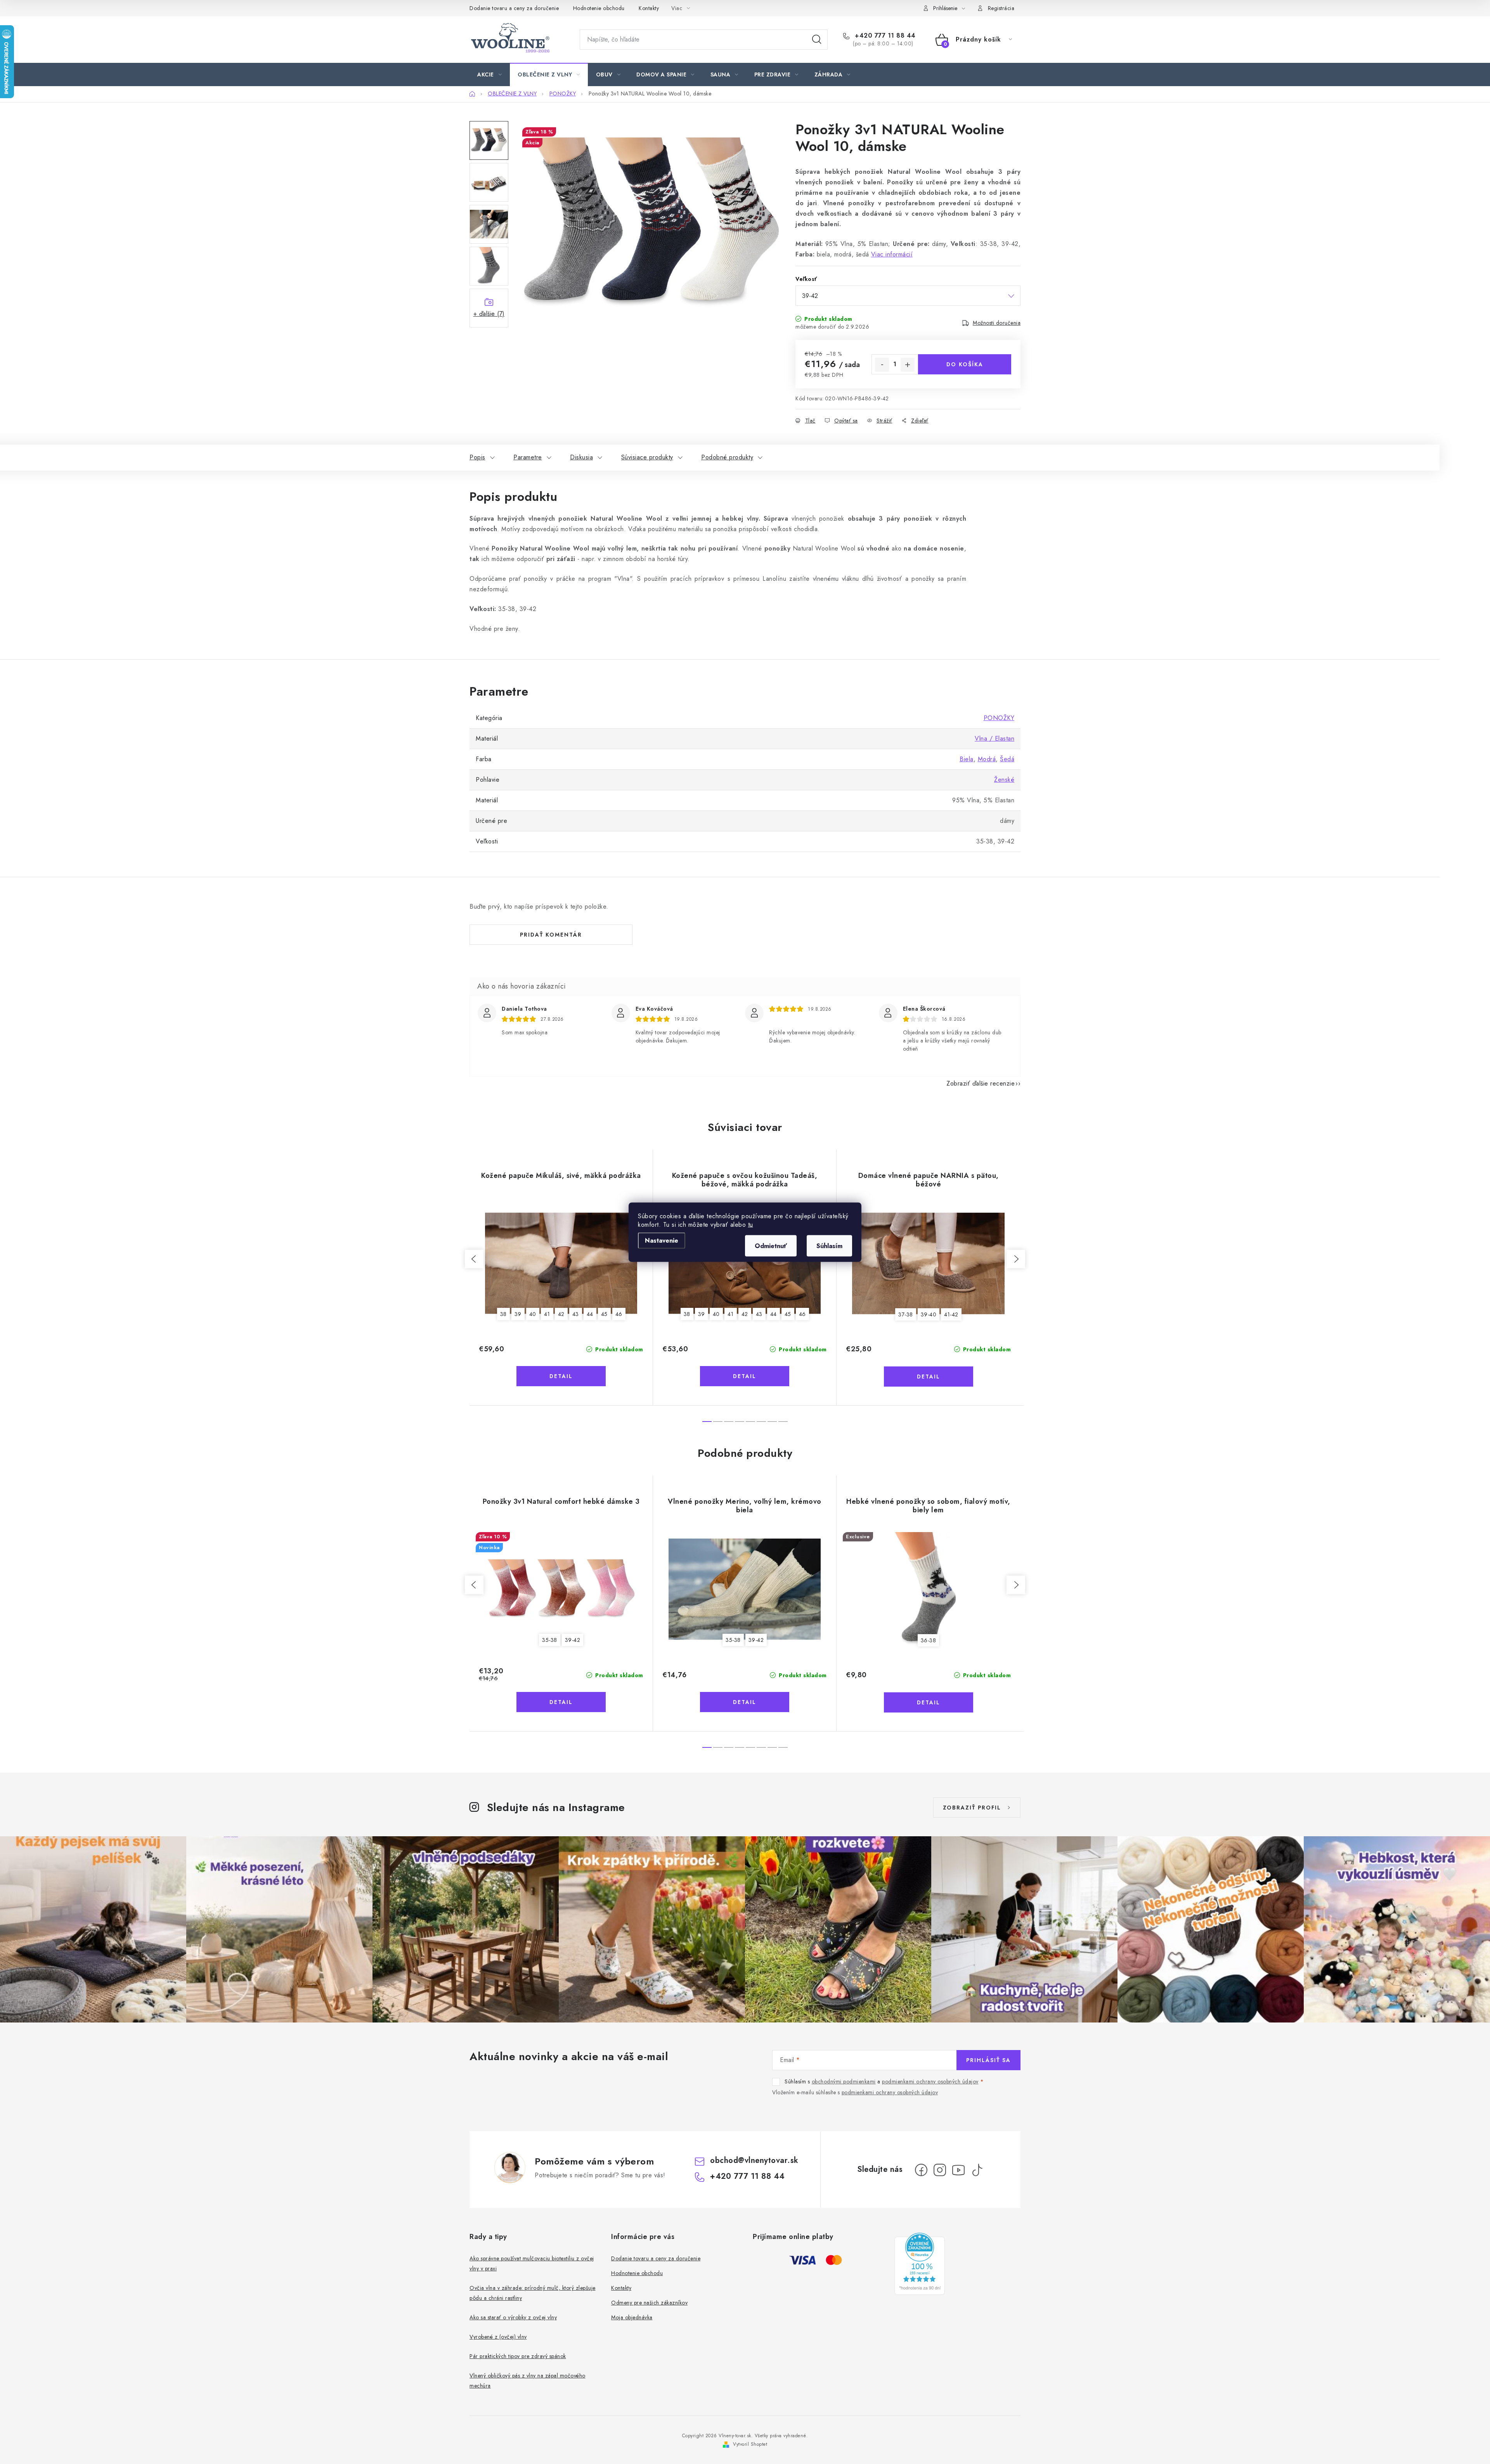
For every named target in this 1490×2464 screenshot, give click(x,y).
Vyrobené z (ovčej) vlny (498, 2337)
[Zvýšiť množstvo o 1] (908, 365)
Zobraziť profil (972, 1808)
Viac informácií (892, 254)
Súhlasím (829, 1246)
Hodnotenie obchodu (599, 8)
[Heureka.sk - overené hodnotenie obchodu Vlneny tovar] (920, 2264)
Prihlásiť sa (988, 2060)
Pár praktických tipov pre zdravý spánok (518, 2356)
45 (604, 1314)
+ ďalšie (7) (489, 314)
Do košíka (965, 364)
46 (619, 1314)
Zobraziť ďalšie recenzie (981, 1083)
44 (590, 1314)
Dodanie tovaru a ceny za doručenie (514, 8)
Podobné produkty (727, 457)
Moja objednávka (632, 2317)
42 (561, 1314)
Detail (561, 1376)
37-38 (906, 1314)
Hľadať (817, 40)
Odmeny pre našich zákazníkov (649, 2303)
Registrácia (1001, 8)
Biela (967, 759)
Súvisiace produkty (647, 457)
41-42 (951, 1314)
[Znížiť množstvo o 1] (882, 365)
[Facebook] (921, 2170)
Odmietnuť (771, 1246)
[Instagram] (940, 2170)
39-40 (929, 1314)
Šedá (1007, 759)
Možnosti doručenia (997, 323)
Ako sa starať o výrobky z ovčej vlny (513, 2317)
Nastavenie (662, 1240)
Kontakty (649, 8)
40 (533, 1314)
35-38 (550, 1640)
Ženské (1004, 780)
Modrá (987, 759)
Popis (477, 457)
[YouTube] (958, 2170)
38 (503, 1314)
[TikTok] (977, 2170)
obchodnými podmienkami (844, 2081)
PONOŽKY (999, 718)
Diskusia (581, 457)
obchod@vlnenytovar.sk (754, 2160)
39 (518, 1314)
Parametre (528, 457)
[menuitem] (489, 74)
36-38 (929, 1640)
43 (576, 1314)
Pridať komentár (551, 935)
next (1016, 1259)
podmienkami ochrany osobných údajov (930, 2081)
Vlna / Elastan (994, 739)
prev (474, 1259)
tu (751, 1224)
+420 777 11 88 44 (884, 36)
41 (547, 1314)
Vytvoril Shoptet (750, 2444)
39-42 (573, 1640)
